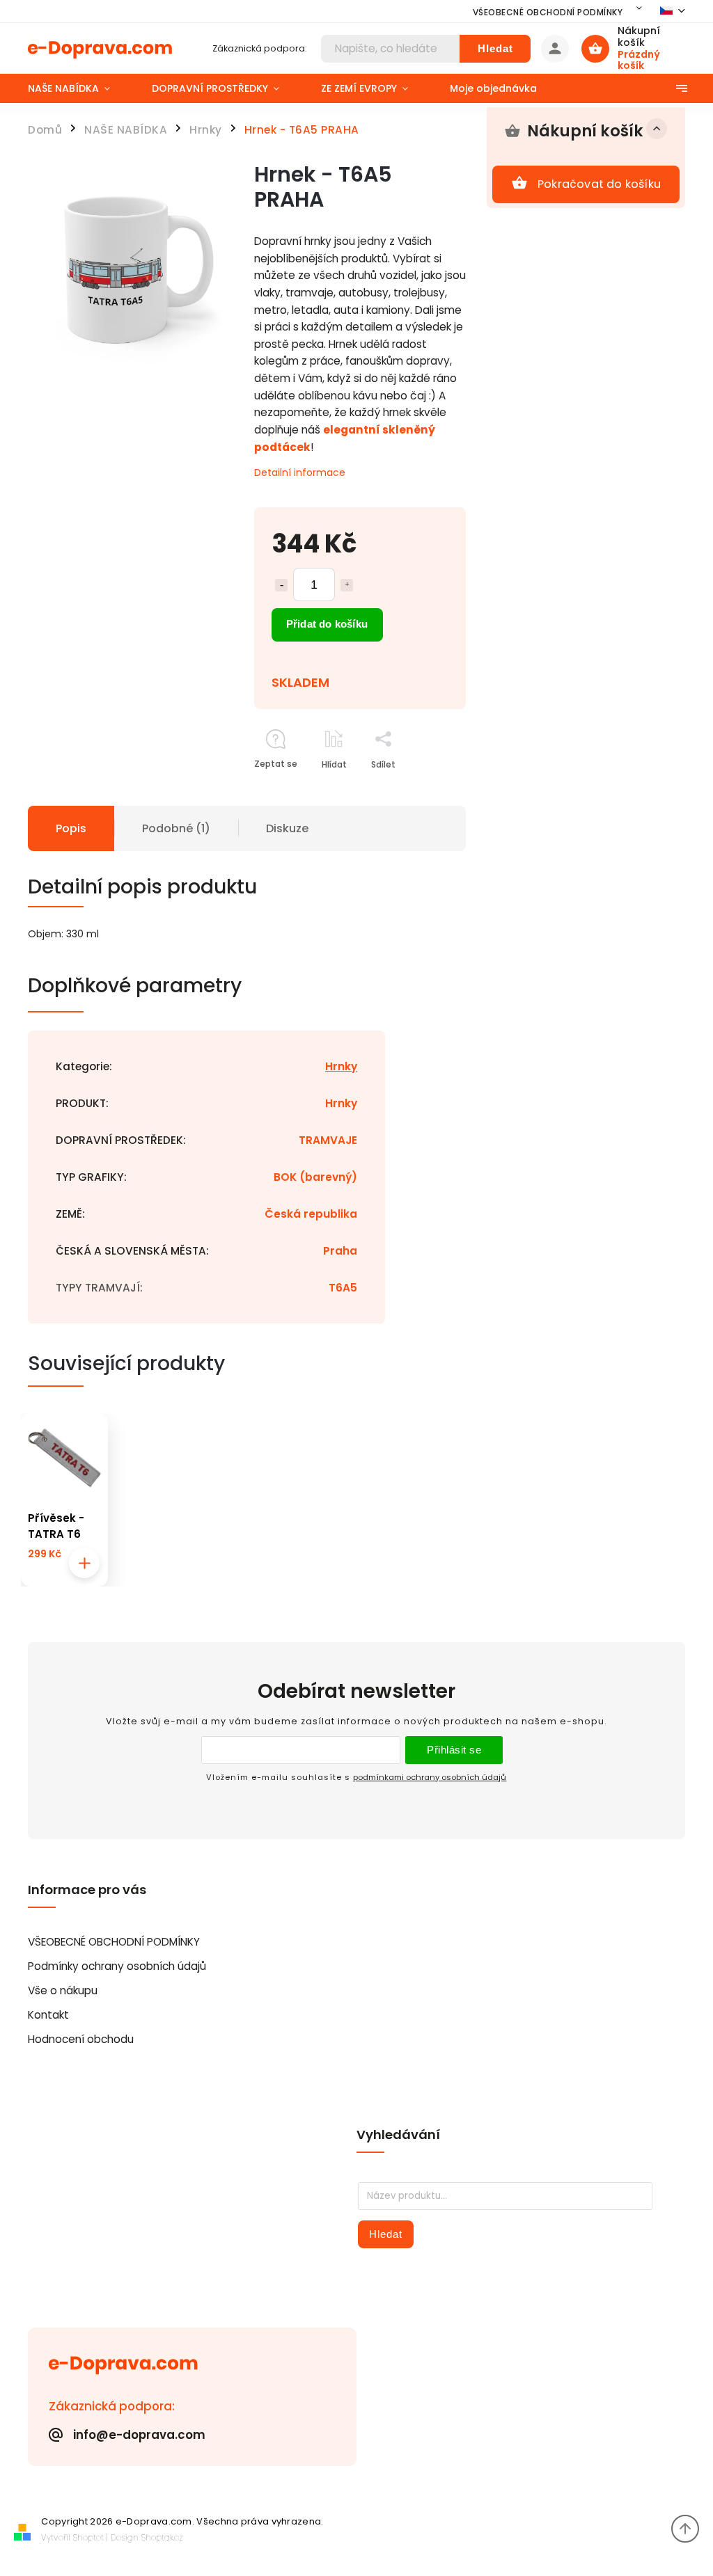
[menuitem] (79, 88)
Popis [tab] (71, 828)
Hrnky (341, 1066)
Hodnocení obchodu (81, 2039)
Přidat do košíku (327, 624)
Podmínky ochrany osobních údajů (117, 1966)
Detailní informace (300, 472)
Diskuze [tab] (287, 828)
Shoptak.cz (162, 2537)
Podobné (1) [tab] (176, 828)
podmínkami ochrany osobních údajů (430, 1777)
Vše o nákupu (63, 1990)
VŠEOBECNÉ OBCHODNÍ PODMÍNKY (548, 12)
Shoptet (88, 2537)
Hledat (495, 48)
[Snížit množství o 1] (281, 585)
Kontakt (48, 2015)
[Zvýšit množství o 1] (347, 585)
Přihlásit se (454, 1750)
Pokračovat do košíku (599, 184)
